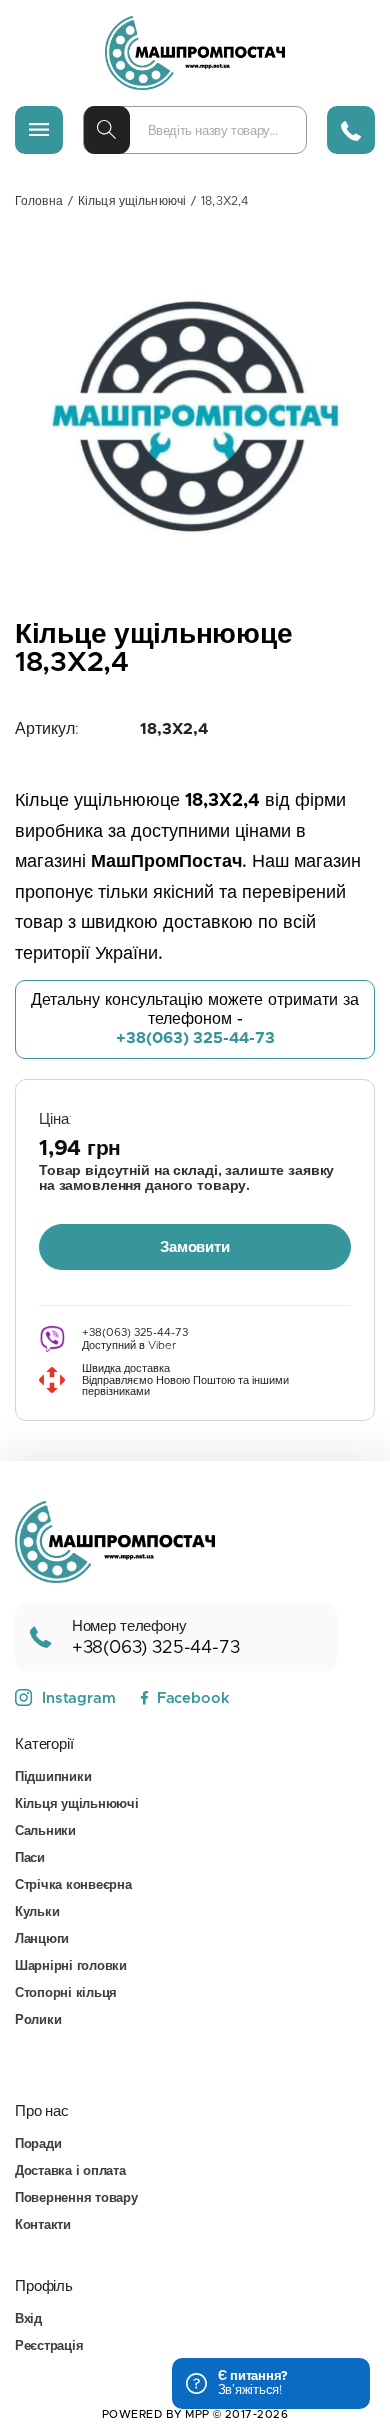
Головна (39, 201)
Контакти (43, 2225)
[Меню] (39, 130)
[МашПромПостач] (195, 53)
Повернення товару (76, 2198)
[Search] (107, 130)
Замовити (195, 1247)
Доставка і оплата (70, 2171)
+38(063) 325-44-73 (195, 1038)
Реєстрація (49, 2346)
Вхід (28, 2319)
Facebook (193, 1698)
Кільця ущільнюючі (132, 201)
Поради (38, 2144)
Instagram (79, 1698)
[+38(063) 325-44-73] (351, 130)
